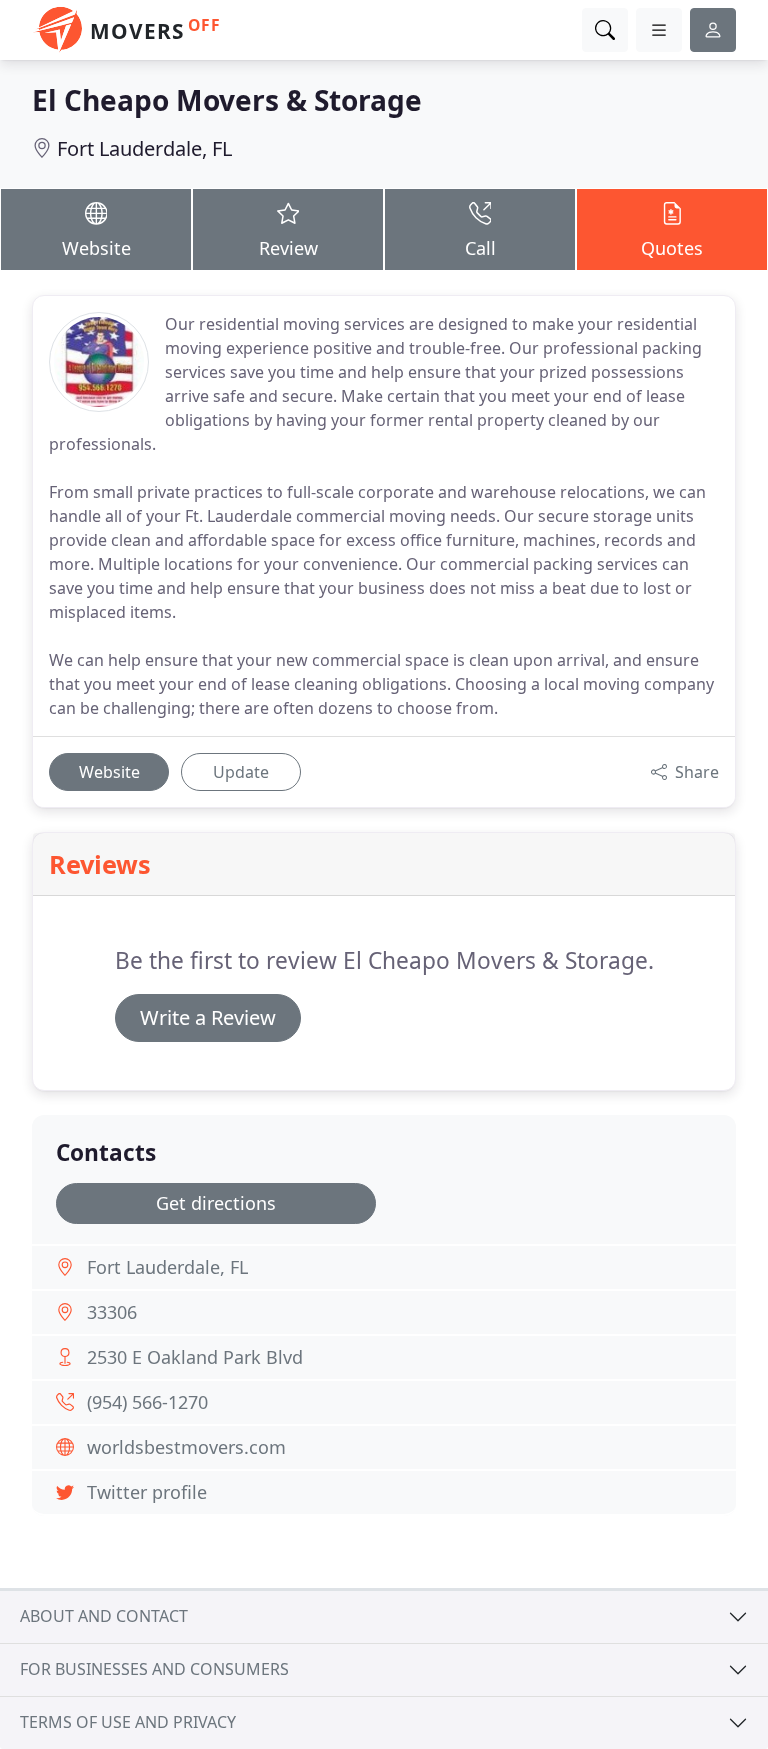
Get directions (216, 1203)
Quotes (672, 248)
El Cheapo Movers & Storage (227, 100)
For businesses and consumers (154, 1669)
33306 (112, 1312)
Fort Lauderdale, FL (144, 148)
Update (241, 772)
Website (96, 248)
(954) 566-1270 (147, 1402)
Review (288, 248)
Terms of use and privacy (128, 1722)
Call (480, 248)
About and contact (104, 1616)
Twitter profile (147, 1492)
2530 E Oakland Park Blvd (195, 1357)
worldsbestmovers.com (186, 1447)
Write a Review (208, 1017)
